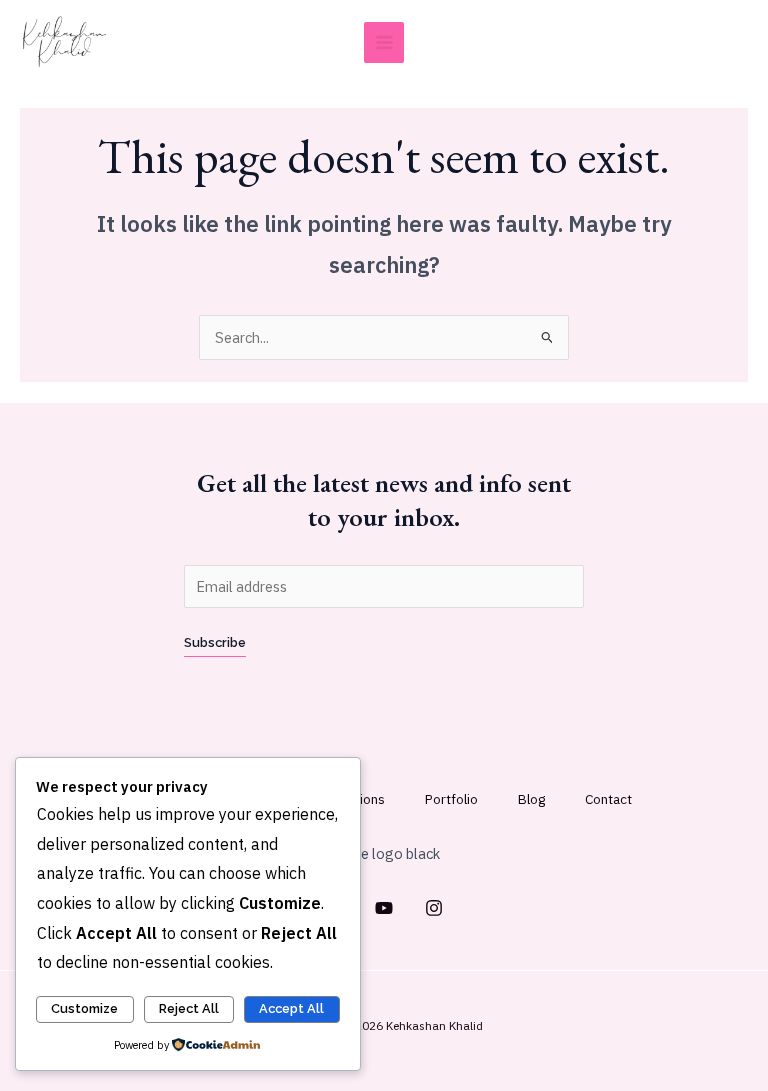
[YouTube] (384, 908)
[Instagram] (434, 908)
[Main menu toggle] (384, 42)
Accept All (291, 1008)
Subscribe (215, 642)
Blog (531, 799)
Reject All (189, 1008)
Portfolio (451, 799)
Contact (608, 799)
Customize (84, 1008)
